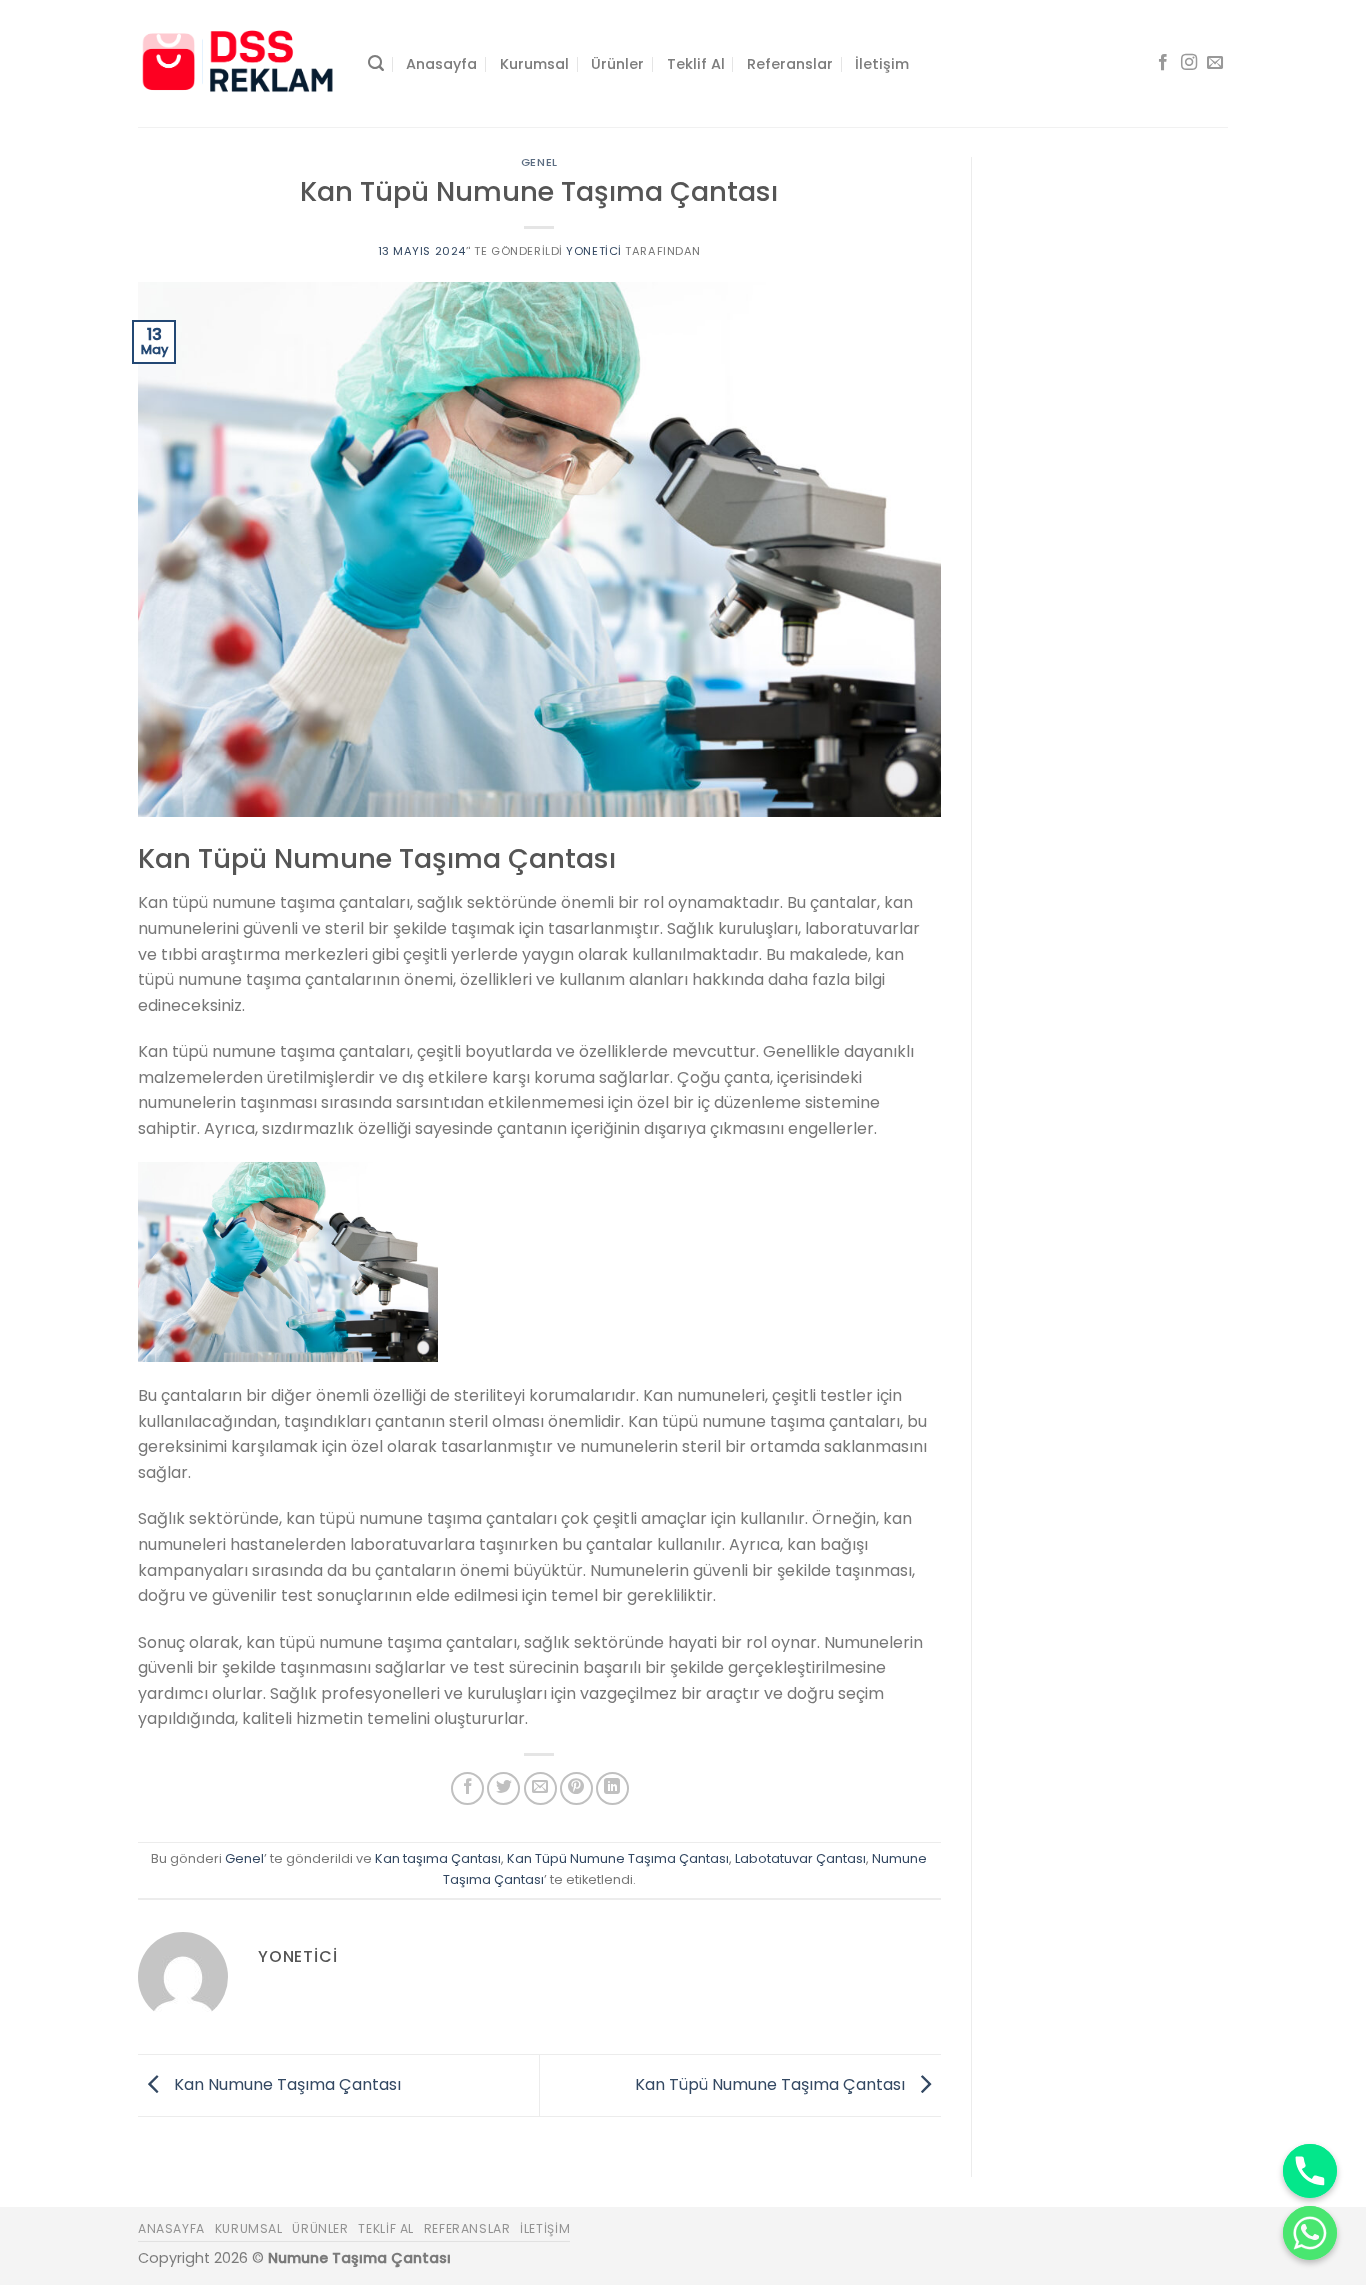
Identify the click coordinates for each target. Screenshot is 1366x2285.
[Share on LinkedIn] (612, 1788)
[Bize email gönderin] (1215, 63)
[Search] (376, 63)
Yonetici (593, 251)
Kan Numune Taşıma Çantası (285, 2084)
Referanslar (790, 64)
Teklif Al (696, 64)
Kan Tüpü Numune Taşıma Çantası (618, 1858)
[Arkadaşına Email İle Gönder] (540, 1788)
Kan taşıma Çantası (438, 1858)
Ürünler (617, 64)
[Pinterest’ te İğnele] (576, 1788)
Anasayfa (441, 64)
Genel (539, 162)
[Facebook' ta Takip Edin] (1163, 63)
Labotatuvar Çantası (800, 1858)
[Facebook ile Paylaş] (467, 1788)
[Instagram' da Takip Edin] (1189, 63)
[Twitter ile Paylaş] (503, 1788)
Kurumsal (534, 64)
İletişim (882, 64)
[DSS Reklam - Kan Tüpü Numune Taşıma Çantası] (238, 63)
